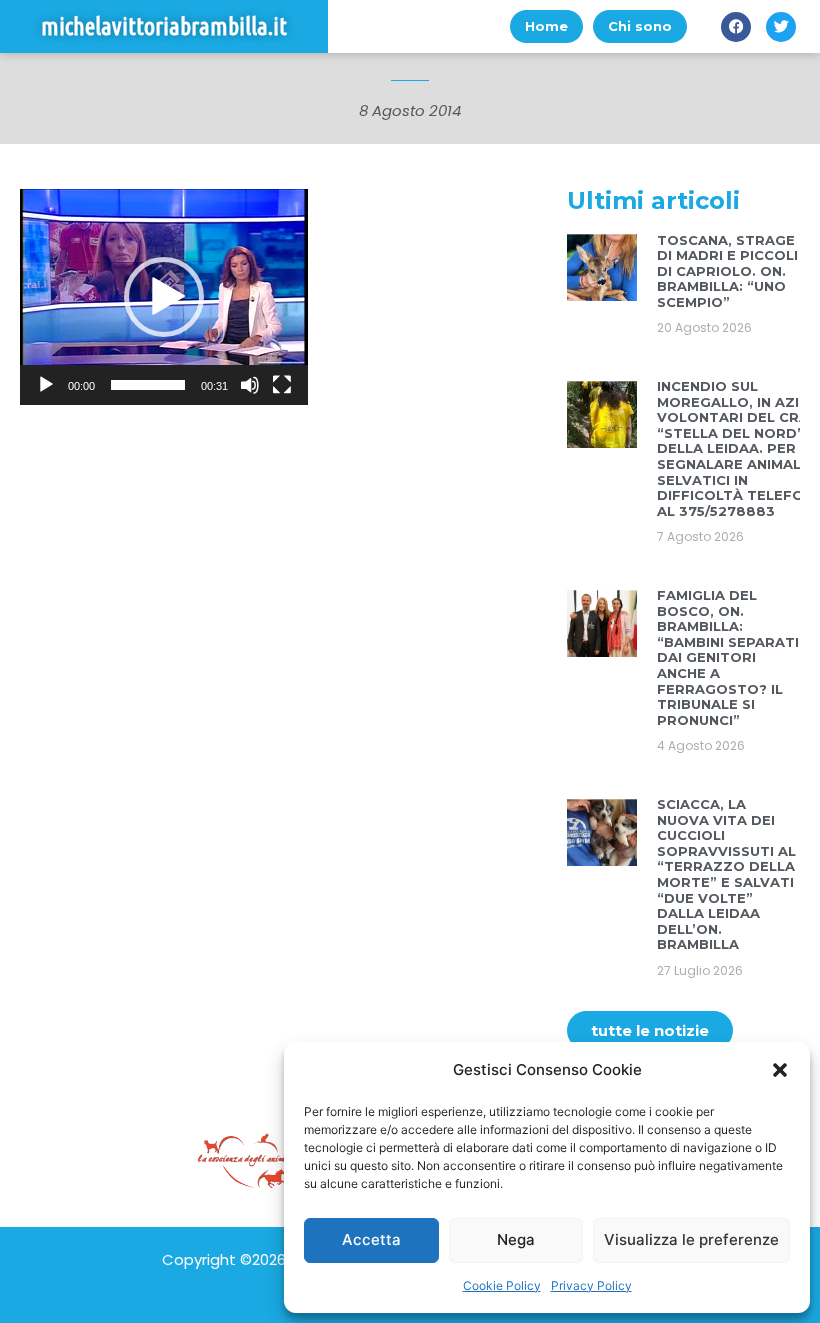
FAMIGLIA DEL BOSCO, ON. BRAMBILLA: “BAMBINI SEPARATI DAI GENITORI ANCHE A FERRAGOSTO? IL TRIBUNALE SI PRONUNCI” (728, 657)
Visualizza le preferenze (691, 1239)
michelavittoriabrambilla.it (164, 26)
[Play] (46, 385)
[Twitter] (781, 27)
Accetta (371, 1239)
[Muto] (250, 385)
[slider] (148, 385)
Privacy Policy (591, 1285)
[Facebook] (736, 27)
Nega (516, 1239)
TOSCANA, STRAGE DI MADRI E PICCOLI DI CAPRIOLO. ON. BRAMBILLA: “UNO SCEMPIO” (727, 271)
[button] (780, 1070)
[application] (164, 297)
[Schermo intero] (282, 385)
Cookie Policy (502, 1285)
